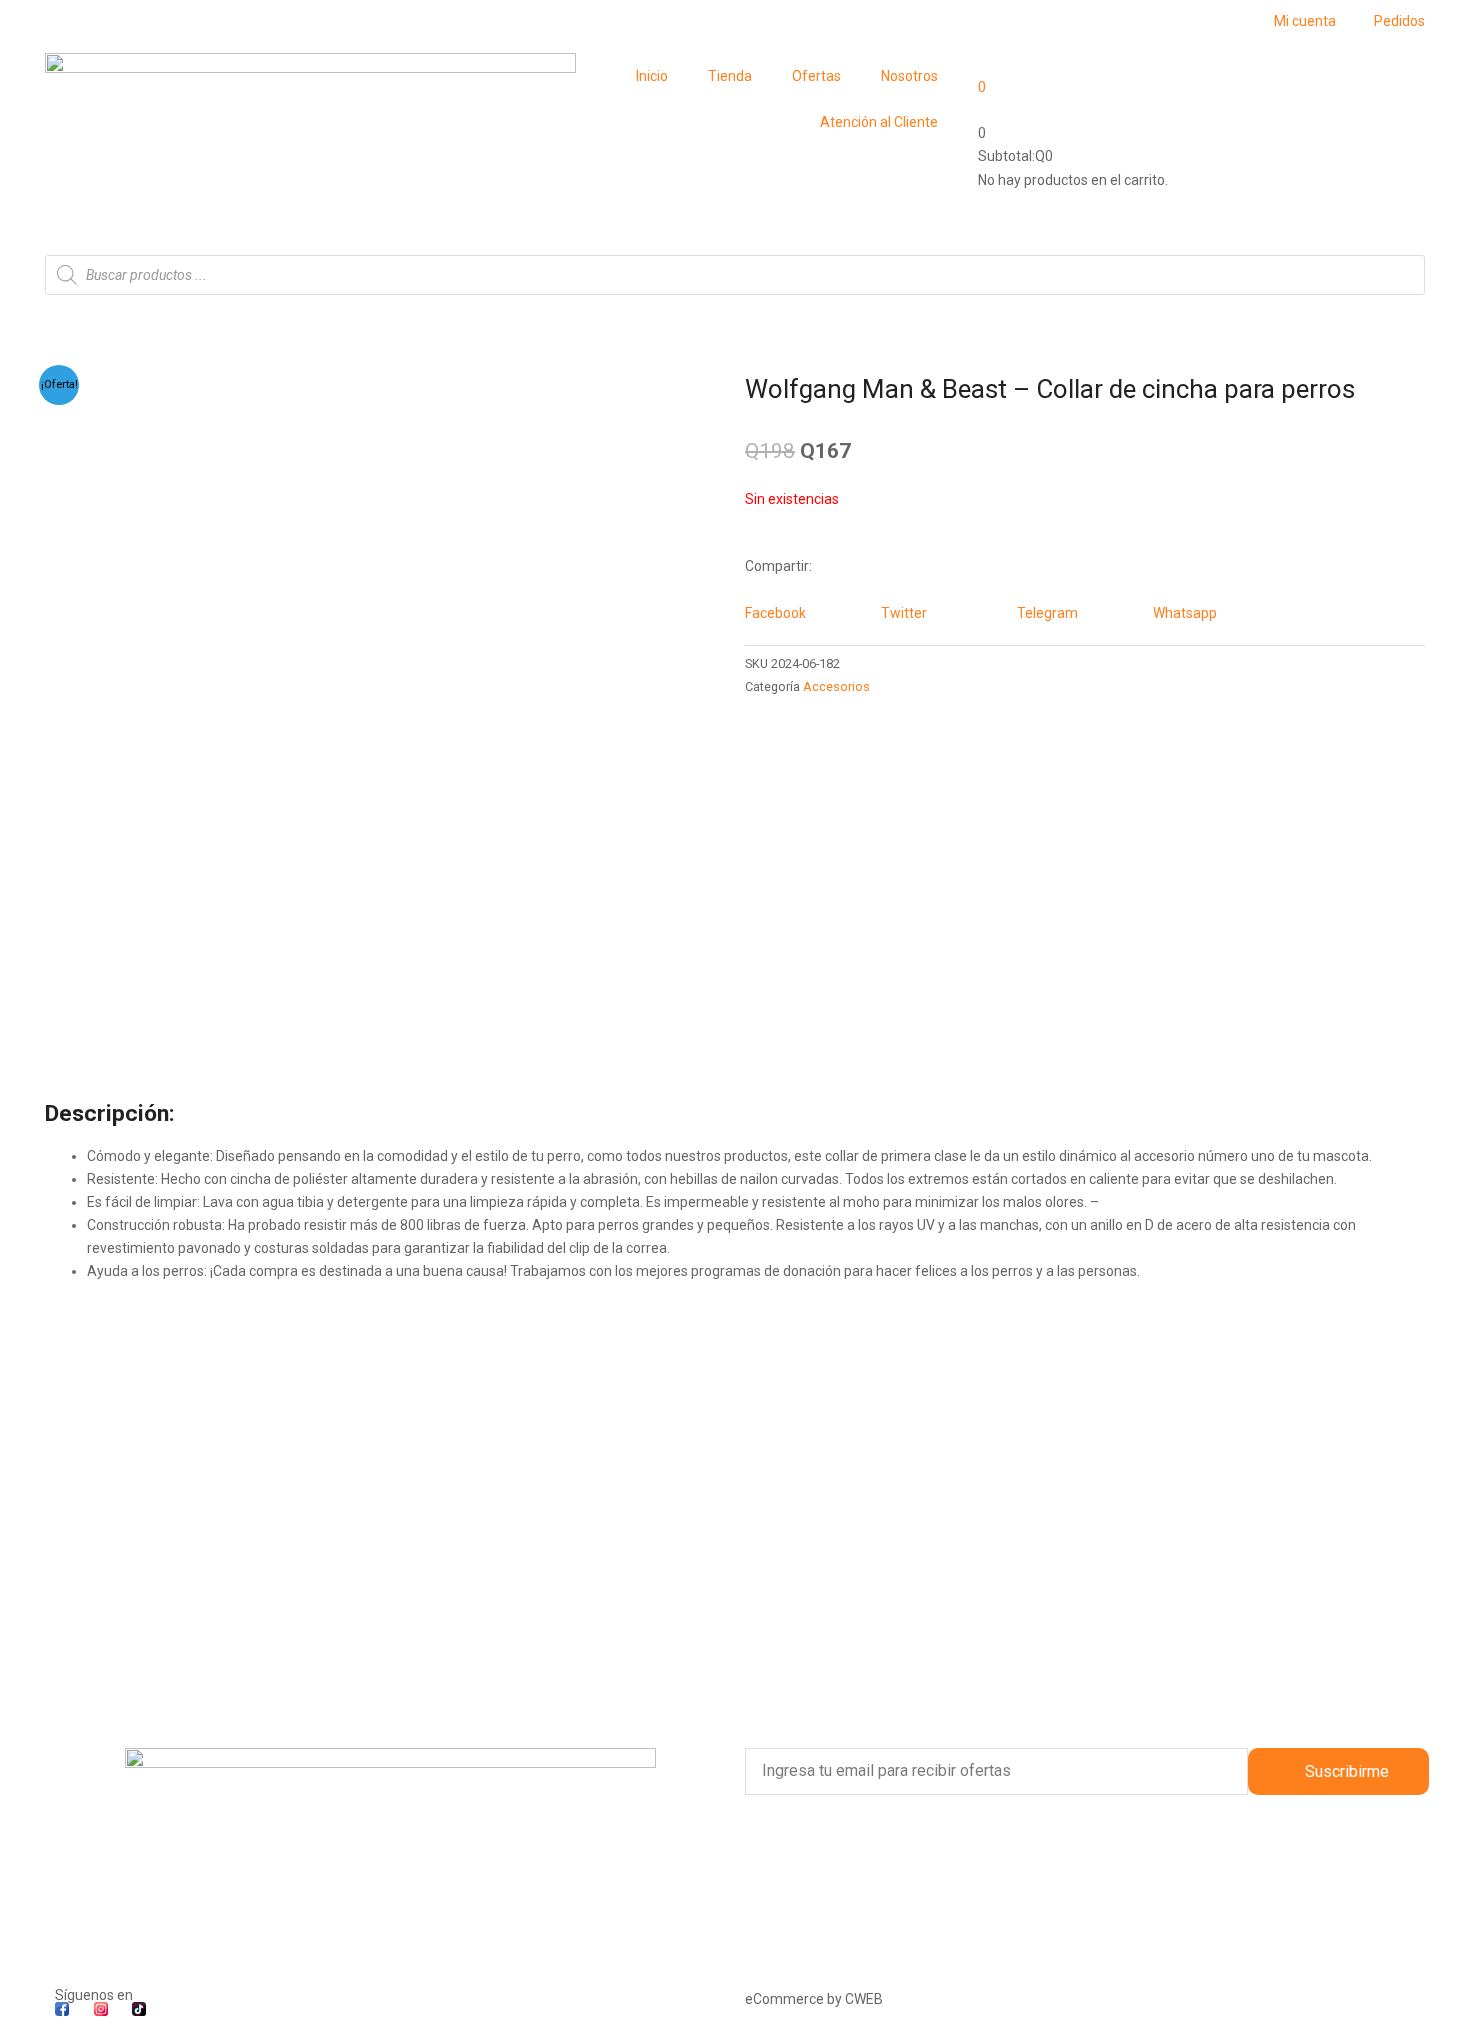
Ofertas (816, 76)
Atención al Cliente (879, 122)
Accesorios (836, 686)
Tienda (730, 76)
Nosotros (909, 76)
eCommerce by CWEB (814, 1999)
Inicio (652, 76)
